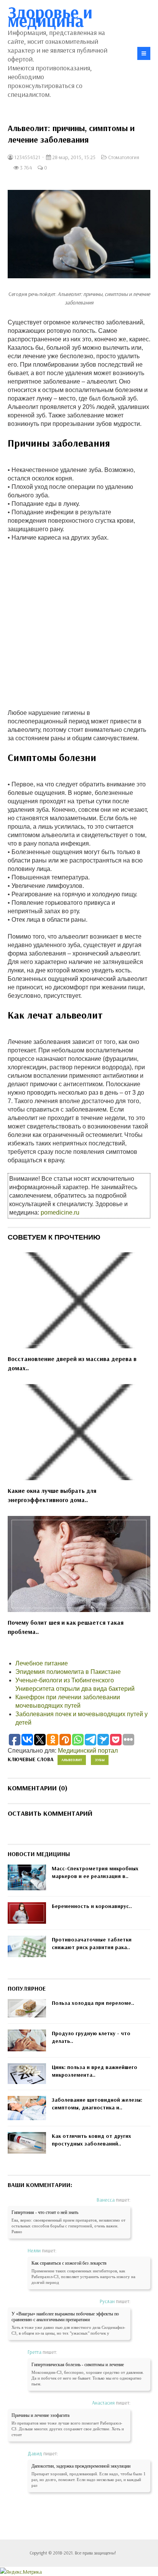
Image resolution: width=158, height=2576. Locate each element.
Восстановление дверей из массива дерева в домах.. (72, 1363)
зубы (100, 1760)
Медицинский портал (88, 1751)
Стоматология (124, 157)
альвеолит (72, 1760)
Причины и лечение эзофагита (40, 2415)
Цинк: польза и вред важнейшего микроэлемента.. (95, 2071)
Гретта (35, 2352)
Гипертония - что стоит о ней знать (45, 2212)
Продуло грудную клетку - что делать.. (91, 2037)
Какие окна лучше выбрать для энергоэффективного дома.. (52, 1495)
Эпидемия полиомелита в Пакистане (68, 1672)
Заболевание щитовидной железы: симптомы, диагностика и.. (97, 2104)
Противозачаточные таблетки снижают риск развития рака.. (92, 1943)
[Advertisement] (79, 621)
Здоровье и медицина (50, 16)
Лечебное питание (42, 1663)
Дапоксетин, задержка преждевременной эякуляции (81, 2466)
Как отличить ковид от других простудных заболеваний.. (91, 2140)
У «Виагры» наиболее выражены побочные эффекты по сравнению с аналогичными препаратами (65, 2317)
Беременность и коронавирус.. (92, 1906)
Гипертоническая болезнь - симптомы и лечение (78, 2365)
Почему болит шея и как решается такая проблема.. (66, 1627)
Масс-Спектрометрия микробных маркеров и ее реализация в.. (95, 1872)
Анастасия (103, 2403)
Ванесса (106, 2200)
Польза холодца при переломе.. (93, 2003)
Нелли (34, 2250)
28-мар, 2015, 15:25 (73, 157)
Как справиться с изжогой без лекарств (69, 2263)
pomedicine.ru (60, 1212)
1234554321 (27, 157)
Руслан (107, 2301)
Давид (35, 2453)
